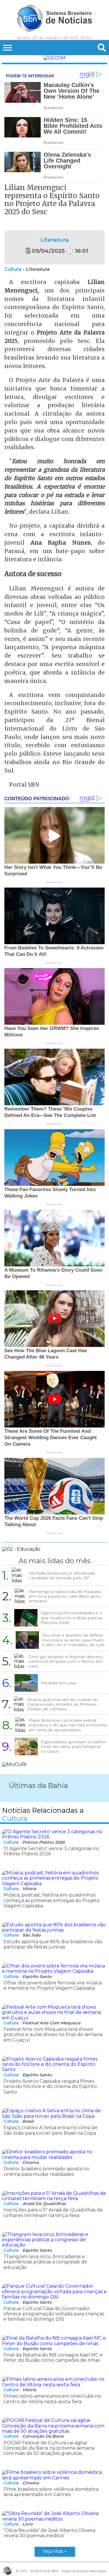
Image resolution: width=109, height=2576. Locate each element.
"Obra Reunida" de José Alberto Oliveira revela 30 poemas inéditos (49, 2533)
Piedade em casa (59, 1683)
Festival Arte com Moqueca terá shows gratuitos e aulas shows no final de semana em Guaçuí (53, 2035)
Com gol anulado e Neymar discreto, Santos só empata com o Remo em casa (66, 1661)
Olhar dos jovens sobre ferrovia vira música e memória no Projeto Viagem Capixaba (53, 1985)
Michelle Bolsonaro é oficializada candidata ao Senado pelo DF (62, 1575)
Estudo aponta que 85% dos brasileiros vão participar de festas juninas (53, 1944)
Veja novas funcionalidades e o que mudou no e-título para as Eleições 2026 (72, 1618)
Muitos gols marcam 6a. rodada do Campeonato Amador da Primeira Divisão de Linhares (63, 1704)
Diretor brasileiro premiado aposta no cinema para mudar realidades (46, 2171)
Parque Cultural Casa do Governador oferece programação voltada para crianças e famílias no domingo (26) (54, 2314)
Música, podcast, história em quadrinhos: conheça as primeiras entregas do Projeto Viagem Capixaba (52, 1900)
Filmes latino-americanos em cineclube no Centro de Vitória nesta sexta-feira (52, 2399)
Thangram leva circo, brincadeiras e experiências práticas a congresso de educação (45, 2262)
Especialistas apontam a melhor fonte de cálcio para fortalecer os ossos (74, 1747)
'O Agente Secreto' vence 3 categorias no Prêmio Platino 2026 (51, 1851)
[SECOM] (55, 58)
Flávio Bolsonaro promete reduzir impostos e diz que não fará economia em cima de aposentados (68, 1725)
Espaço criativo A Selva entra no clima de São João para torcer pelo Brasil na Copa (51, 2130)
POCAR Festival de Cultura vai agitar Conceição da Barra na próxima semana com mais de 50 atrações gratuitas (49, 2448)
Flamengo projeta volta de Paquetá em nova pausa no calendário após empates (65, 1596)
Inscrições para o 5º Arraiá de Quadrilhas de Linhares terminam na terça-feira (53, 2212)
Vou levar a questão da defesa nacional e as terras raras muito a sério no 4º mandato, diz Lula (73, 1640)
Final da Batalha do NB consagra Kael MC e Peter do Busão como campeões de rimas (53, 2358)
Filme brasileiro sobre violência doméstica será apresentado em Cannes (51, 2492)
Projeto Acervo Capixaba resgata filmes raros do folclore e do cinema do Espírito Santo (50, 2087)
